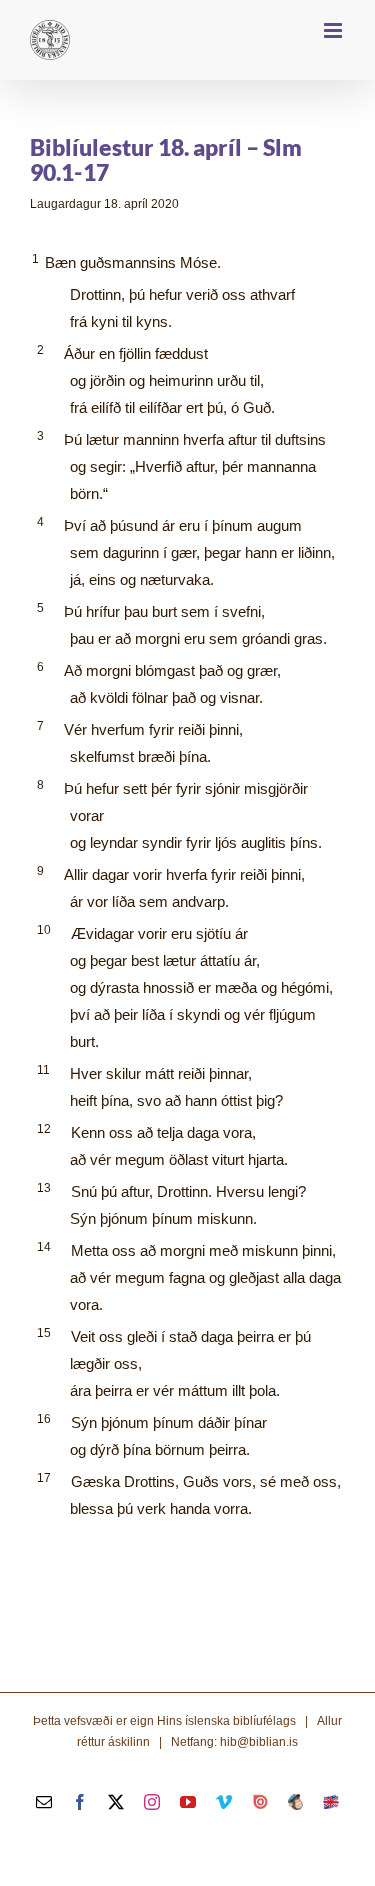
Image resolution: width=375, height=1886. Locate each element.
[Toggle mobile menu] (334, 30)
